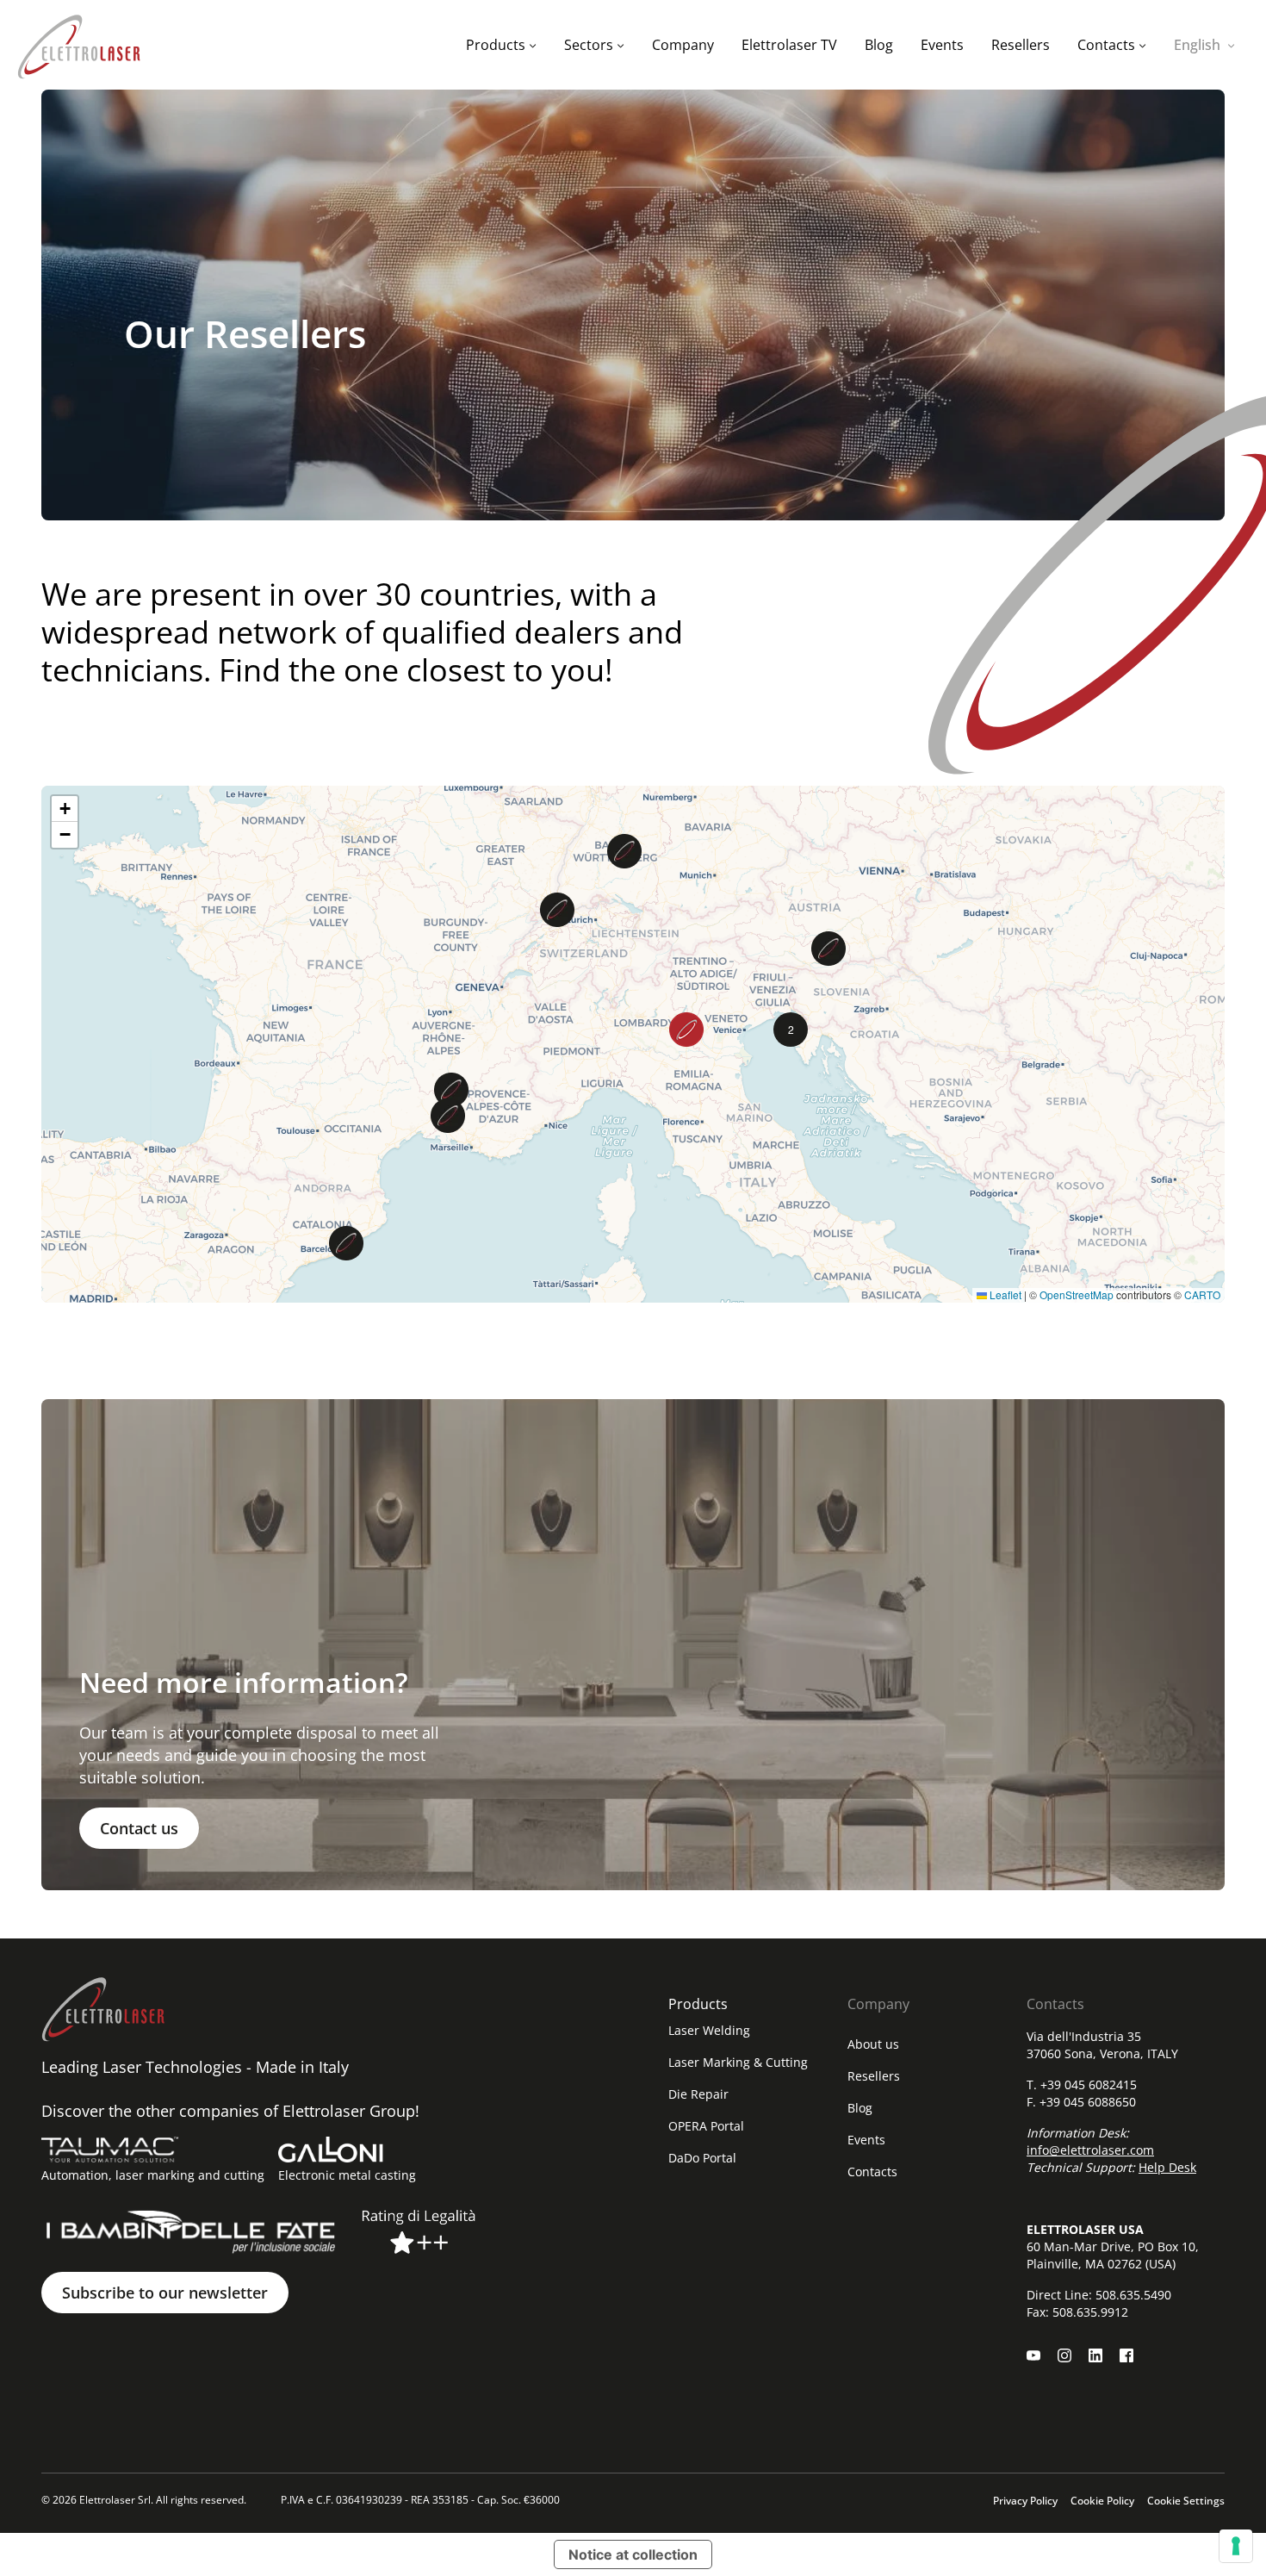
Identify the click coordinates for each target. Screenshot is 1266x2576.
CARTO (1202, 1294)
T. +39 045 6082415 (1082, 2084)
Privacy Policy (1025, 2501)
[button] (346, 1243)
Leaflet (1004, 1294)
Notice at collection (633, 2554)
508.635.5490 (1133, 2295)
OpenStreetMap (1077, 1294)
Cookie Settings (1186, 2501)
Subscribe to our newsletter (165, 2293)
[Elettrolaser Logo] (79, 45)
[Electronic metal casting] (331, 2150)
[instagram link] (1064, 2355)
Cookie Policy (1102, 2501)
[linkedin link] (1095, 2355)
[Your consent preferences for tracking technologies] (1236, 2546)
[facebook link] (1126, 2355)
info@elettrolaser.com (1090, 2150)
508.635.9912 (1090, 2312)
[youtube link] (1033, 2355)
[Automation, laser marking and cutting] (110, 2150)
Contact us (139, 1828)
